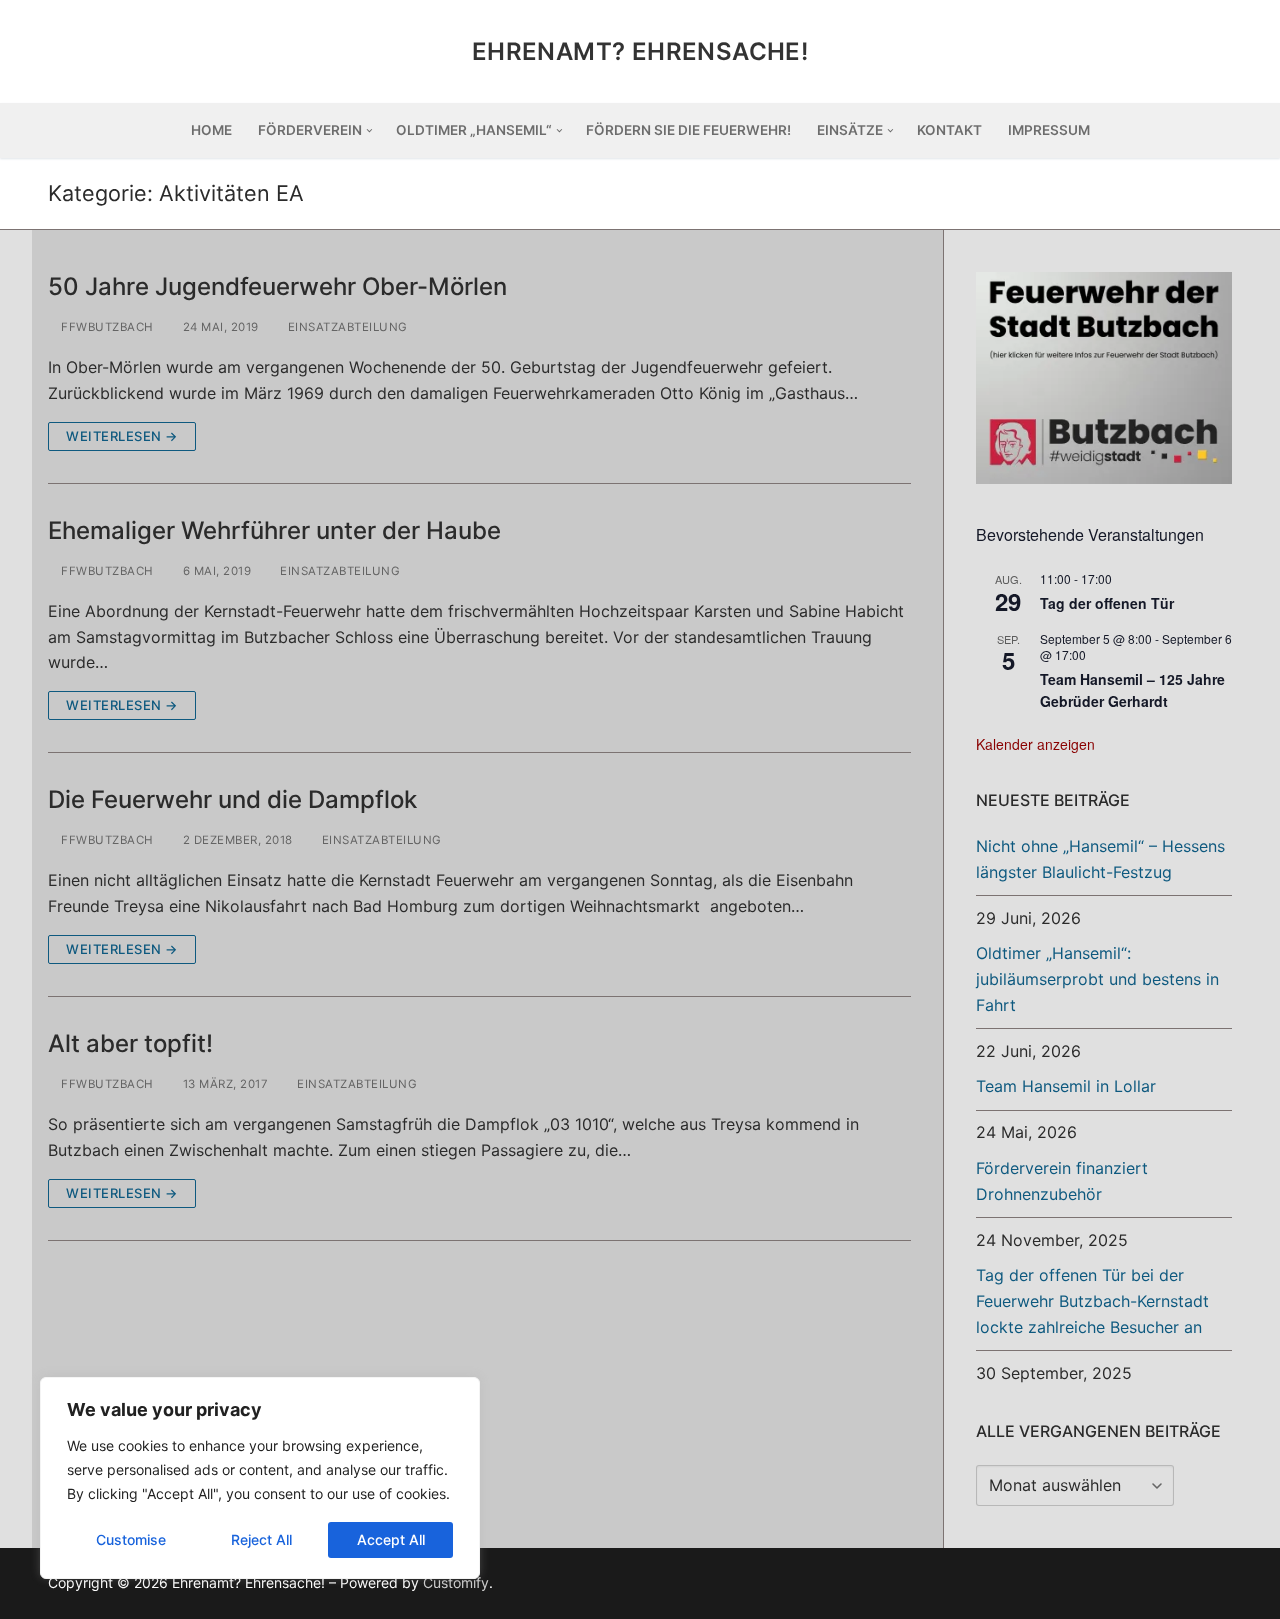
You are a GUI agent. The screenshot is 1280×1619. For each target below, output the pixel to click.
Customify (456, 1582)
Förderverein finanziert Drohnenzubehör (1062, 1181)
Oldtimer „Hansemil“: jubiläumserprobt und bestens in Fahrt (1097, 979)
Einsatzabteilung (346, 327)
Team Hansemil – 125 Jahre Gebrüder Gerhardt (1132, 690)
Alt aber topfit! (130, 1043)
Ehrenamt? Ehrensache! (640, 51)
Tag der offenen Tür (1107, 603)
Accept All (391, 1539)
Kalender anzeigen (1035, 744)
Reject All (261, 1539)
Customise (131, 1539)
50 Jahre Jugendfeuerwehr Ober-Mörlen (277, 286)
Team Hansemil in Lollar (1066, 1086)
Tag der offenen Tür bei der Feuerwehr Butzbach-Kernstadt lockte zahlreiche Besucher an (1092, 1301)
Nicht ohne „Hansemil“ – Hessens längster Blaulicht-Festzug (1100, 859)
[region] (260, 1478)
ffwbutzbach (106, 327)
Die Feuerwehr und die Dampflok (232, 799)
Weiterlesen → (122, 436)
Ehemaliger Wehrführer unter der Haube (274, 530)
